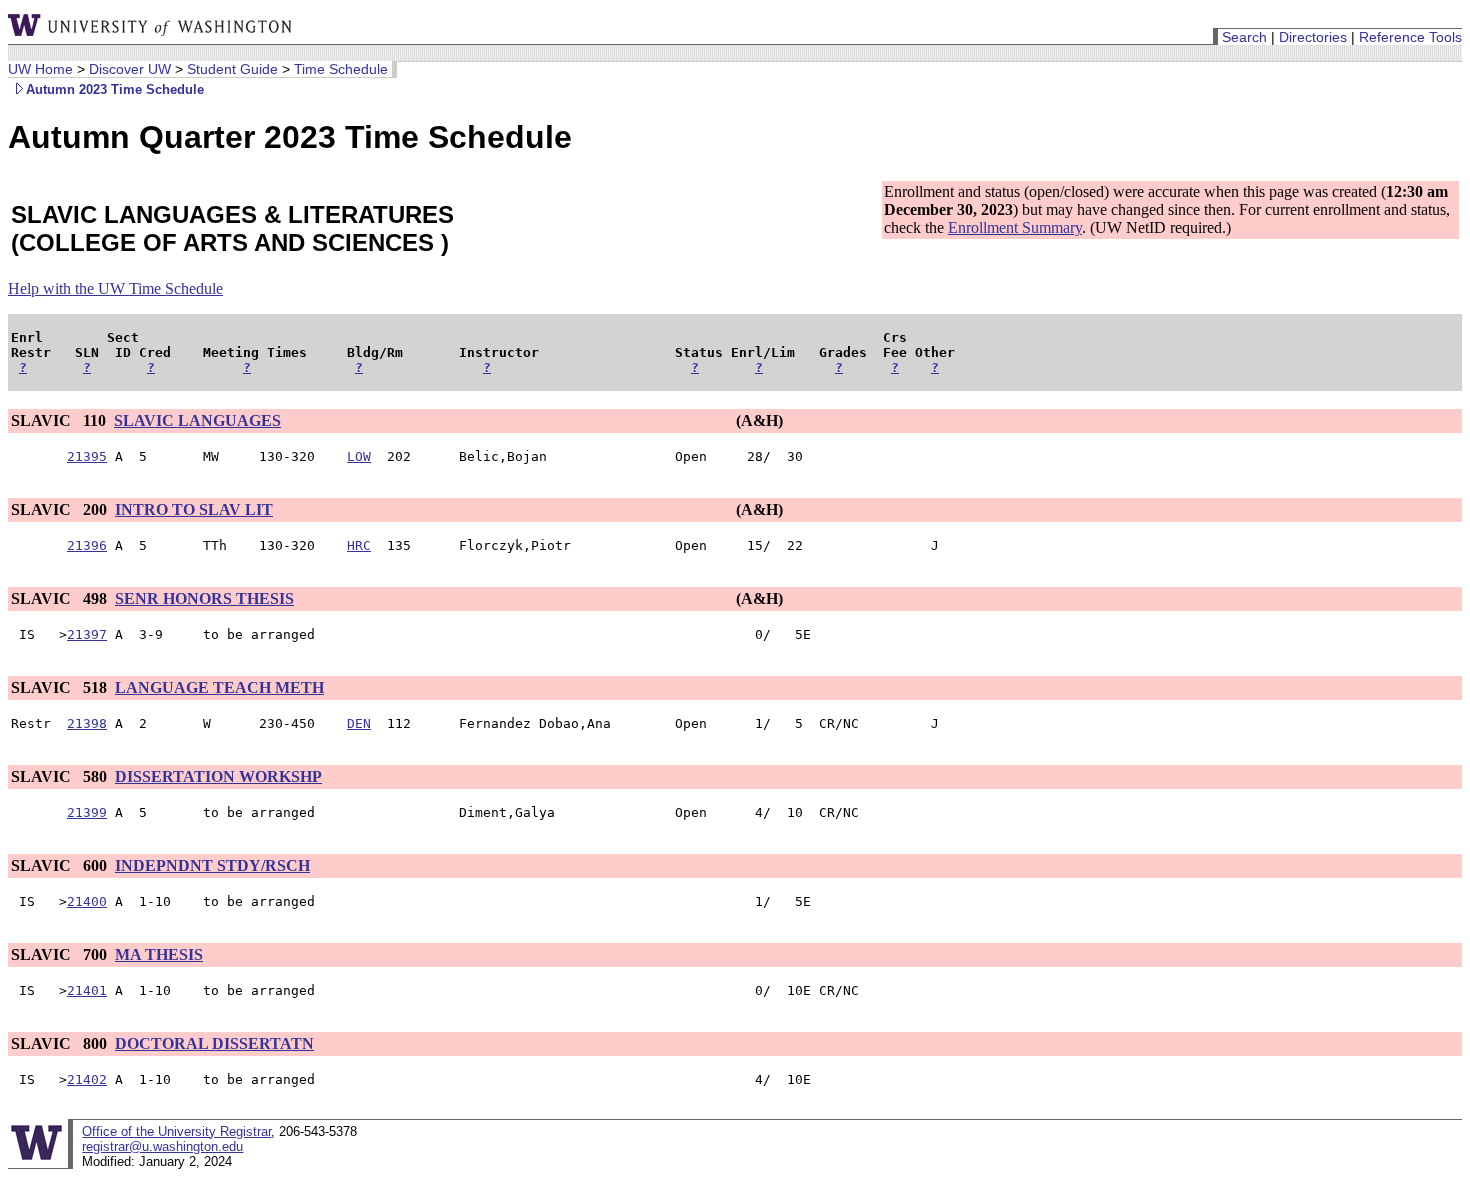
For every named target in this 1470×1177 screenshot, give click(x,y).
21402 (87, 1079)
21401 (87, 990)
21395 (87, 456)
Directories (1313, 37)
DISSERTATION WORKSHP (218, 776)
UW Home (40, 69)
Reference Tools (1410, 37)
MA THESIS (159, 954)
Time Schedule (341, 69)
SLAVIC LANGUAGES (197, 420)
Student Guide (232, 69)
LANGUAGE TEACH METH (219, 687)
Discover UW (130, 69)
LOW (359, 456)
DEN (359, 723)
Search (1244, 37)
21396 (87, 545)
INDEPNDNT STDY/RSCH (212, 865)
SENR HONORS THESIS (204, 598)
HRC (359, 545)
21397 (87, 634)
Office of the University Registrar (176, 1131)
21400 (87, 901)
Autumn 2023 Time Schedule (115, 89)
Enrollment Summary (1015, 227)
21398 (87, 723)
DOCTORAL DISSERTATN (214, 1043)
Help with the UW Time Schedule (115, 288)
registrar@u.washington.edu (162, 1146)
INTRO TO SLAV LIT (194, 509)
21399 (87, 812)
